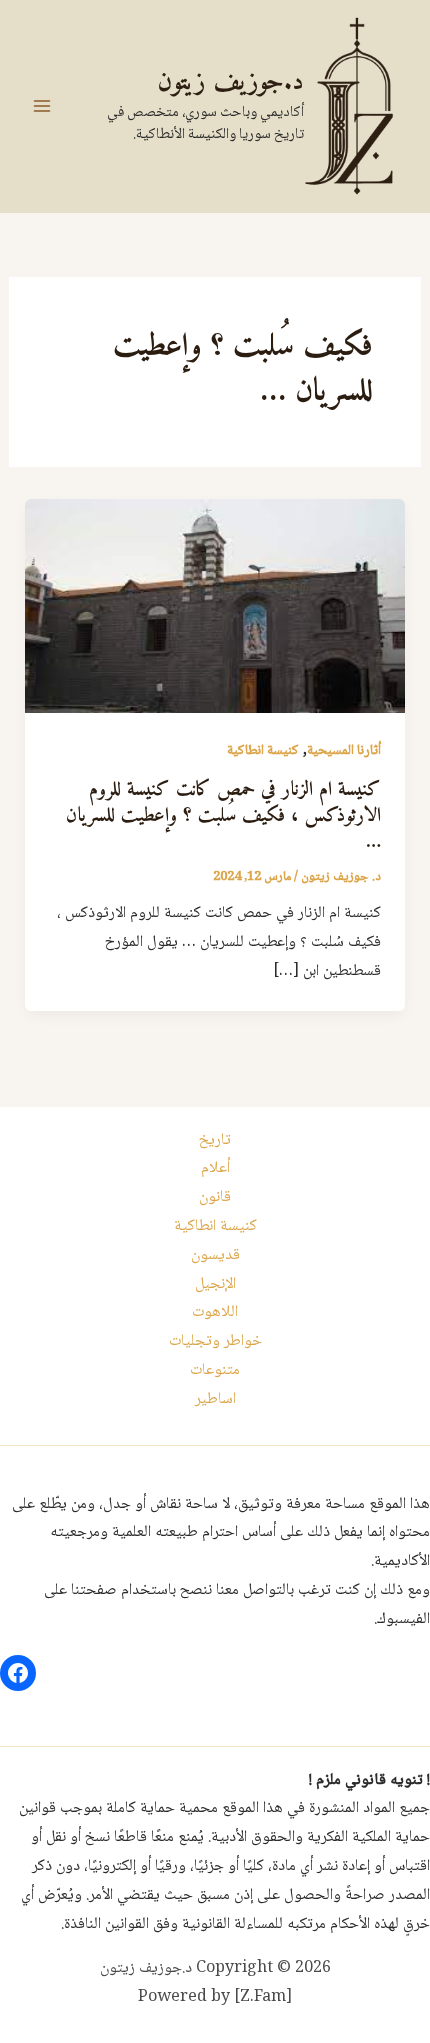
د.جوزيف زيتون (230, 82)
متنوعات (215, 1370)
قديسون (215, 1255)
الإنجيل (215, 1284)
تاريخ (215, 1140)
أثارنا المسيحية (344, 751)
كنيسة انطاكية (263, 751)
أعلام (215, 1168)
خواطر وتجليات (215, 1341)
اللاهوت (215, 1312)
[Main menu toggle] (42, 106)
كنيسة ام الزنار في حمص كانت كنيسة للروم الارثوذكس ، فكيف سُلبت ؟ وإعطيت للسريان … (223, 816)
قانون (215, 1197)
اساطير (215, 1399)
